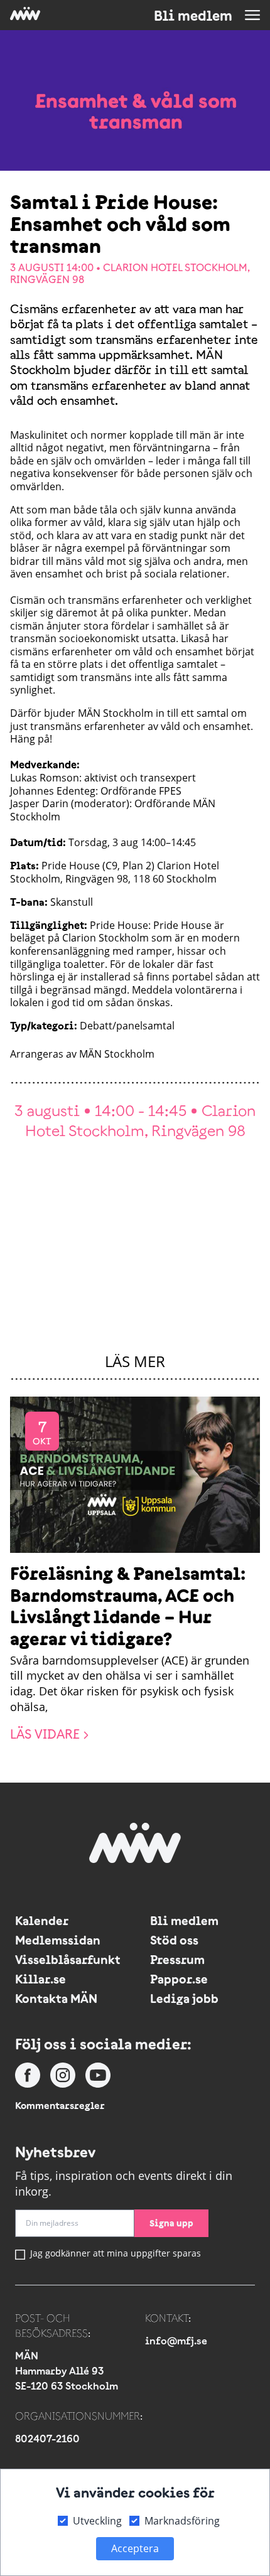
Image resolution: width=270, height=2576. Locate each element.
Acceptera (135, 2548)
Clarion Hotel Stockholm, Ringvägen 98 (130, 273)
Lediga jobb (184, 1998)
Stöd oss (174, 1940)
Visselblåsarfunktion (67, 1959)
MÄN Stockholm (117, 1054)
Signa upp (171, 2223)
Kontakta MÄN (56, 1998)
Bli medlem (193, 16)
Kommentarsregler (60, 2105)
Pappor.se (179, 1979)
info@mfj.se (176, 2341)
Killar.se (40, 1979)
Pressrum (177, 1959)
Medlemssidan (58, 1940)
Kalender (42, 1920)
